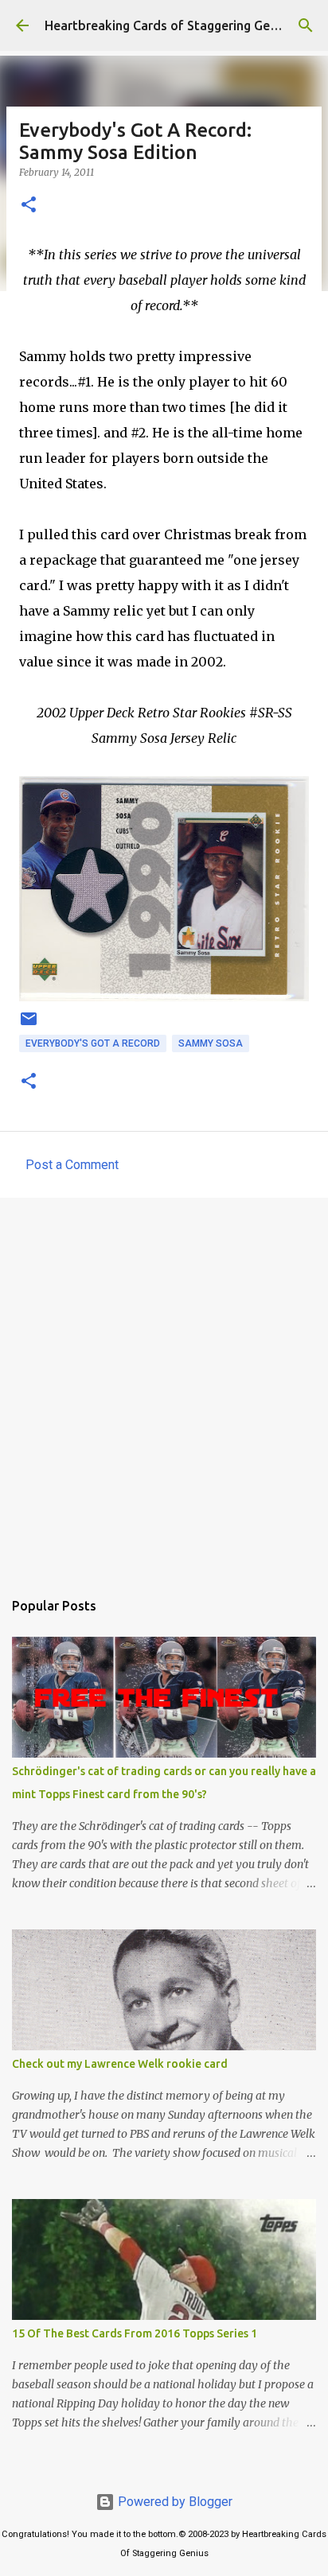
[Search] (306, 25)
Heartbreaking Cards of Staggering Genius (169, 25)
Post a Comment (72, 1165)
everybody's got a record (93, 1043)
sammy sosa (211, 1043)
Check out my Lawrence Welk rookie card (120, 2064)
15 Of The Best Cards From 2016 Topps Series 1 (135, 2333)
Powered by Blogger (174, 2502)
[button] (29, 206)
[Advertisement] (164, 1385)
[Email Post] (29, 1025)
